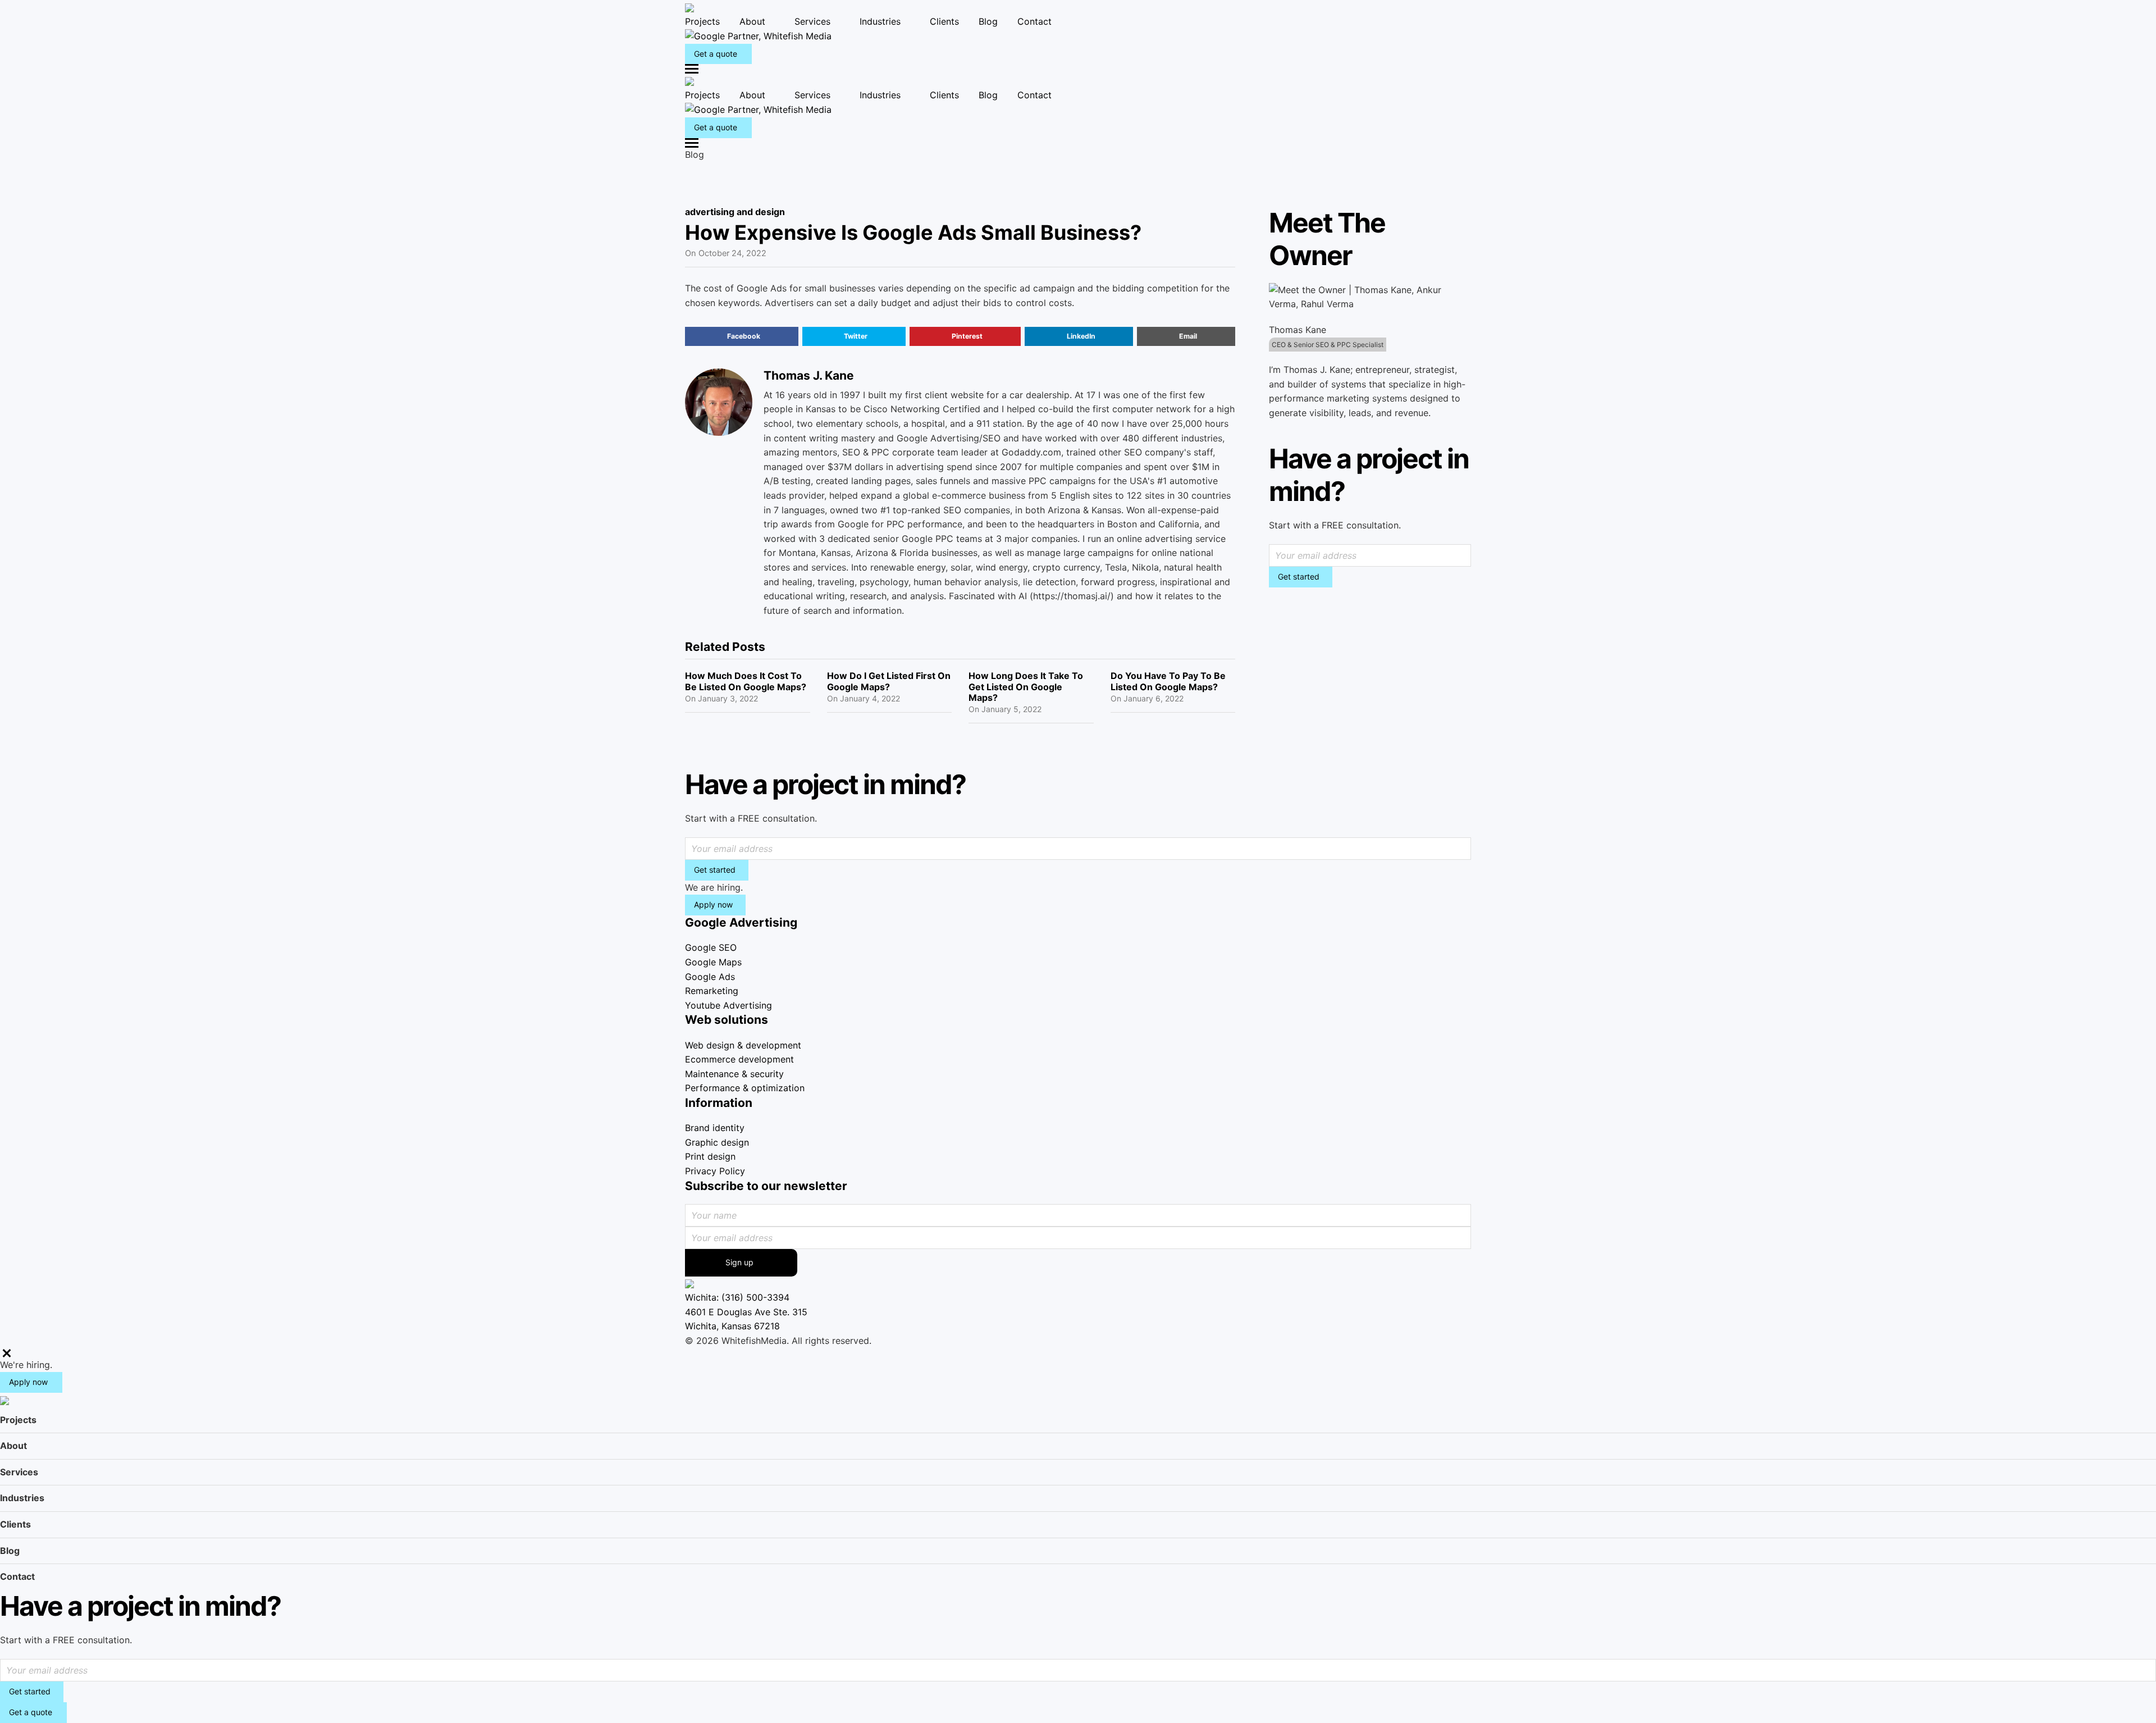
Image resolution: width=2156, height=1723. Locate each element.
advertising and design (735, 212)
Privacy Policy (715, 1171)
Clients (944, 21)
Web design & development (743, 1045)
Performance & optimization (745, 1088)
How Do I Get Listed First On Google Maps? (889, 681)
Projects (702, 21)
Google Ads (710, 977)
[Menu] (1078, 69)
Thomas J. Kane (809, 375)
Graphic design (717, 1142)
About (752, 21)
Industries (880, 21)
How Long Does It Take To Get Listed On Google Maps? (1026, 686)
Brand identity (715, 1128)
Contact (1034, 21)
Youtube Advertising (728, 1005)
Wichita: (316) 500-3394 (737, 1297)
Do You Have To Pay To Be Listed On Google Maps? (1168, 681)
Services (812, 21)
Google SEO (711, 947)
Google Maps (713, 962)
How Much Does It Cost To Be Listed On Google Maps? (746, 681)
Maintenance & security (734, 1074)
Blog (988, 21)
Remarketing (712, 991)
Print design (710, 1156)
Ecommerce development (739, 1059)
